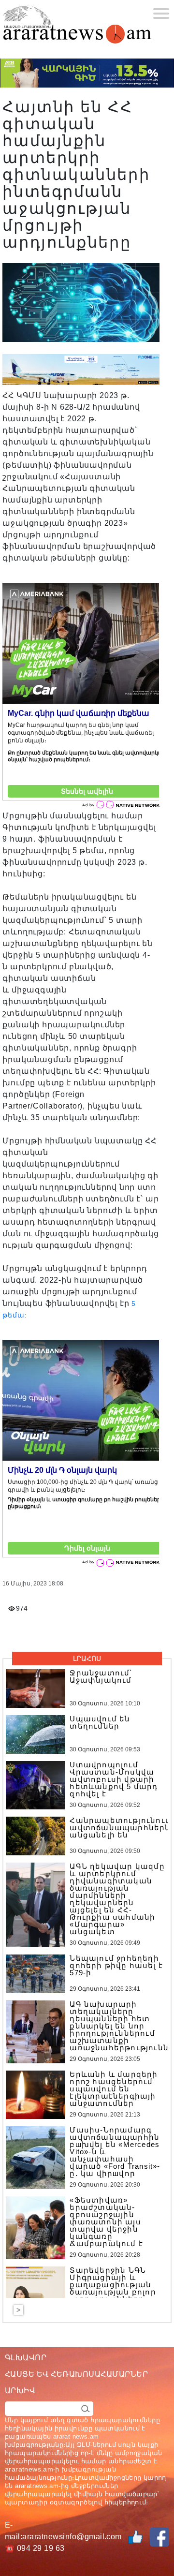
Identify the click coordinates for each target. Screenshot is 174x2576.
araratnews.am (29, 2469)
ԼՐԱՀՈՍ (87, 1658)
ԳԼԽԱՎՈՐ (26, 2358)
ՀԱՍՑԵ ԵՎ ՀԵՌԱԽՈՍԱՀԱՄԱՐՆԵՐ (76, 2374)
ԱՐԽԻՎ (20, 2391)
